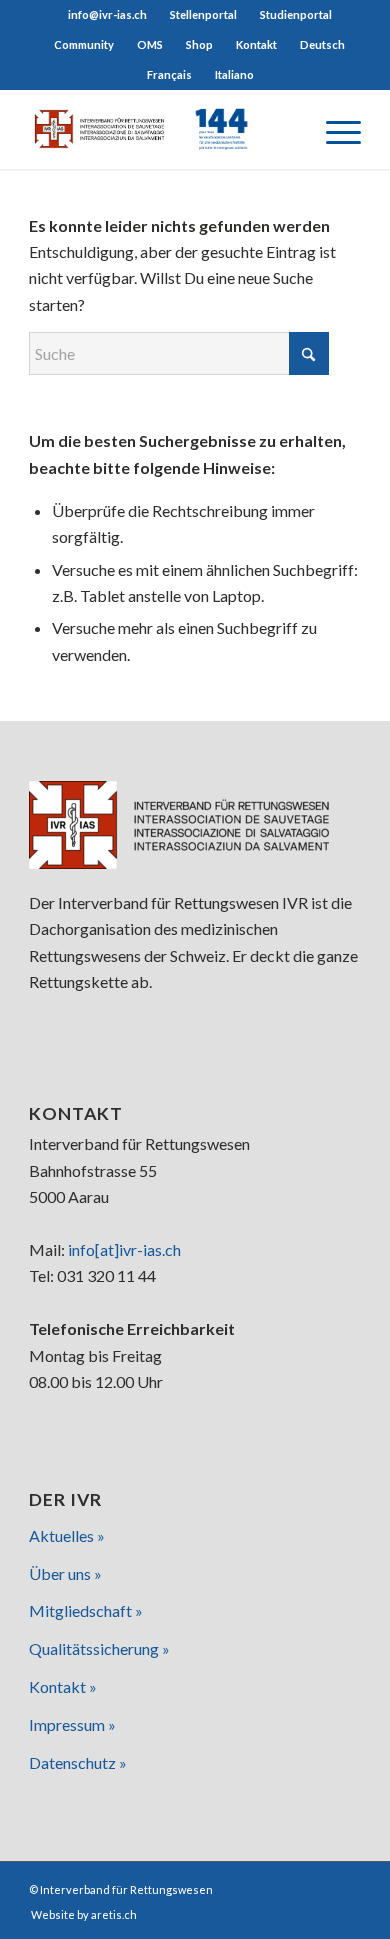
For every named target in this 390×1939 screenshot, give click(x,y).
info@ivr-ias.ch (107, 14)
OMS (150, 44)
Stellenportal (203, 14)
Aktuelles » (67, 1535)
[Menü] (333, 129)
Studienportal (296, 14)
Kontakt (256, 44)
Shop (199, 44)
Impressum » (72, 1724)
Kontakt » (63, 1686)
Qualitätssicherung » (99, 1648)
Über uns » (65, 1573)
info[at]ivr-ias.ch (124, 1249)
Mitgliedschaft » (86, 1610)
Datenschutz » (78, 1762)
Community (84, 44)
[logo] (161, 129)
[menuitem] (108, 15)
